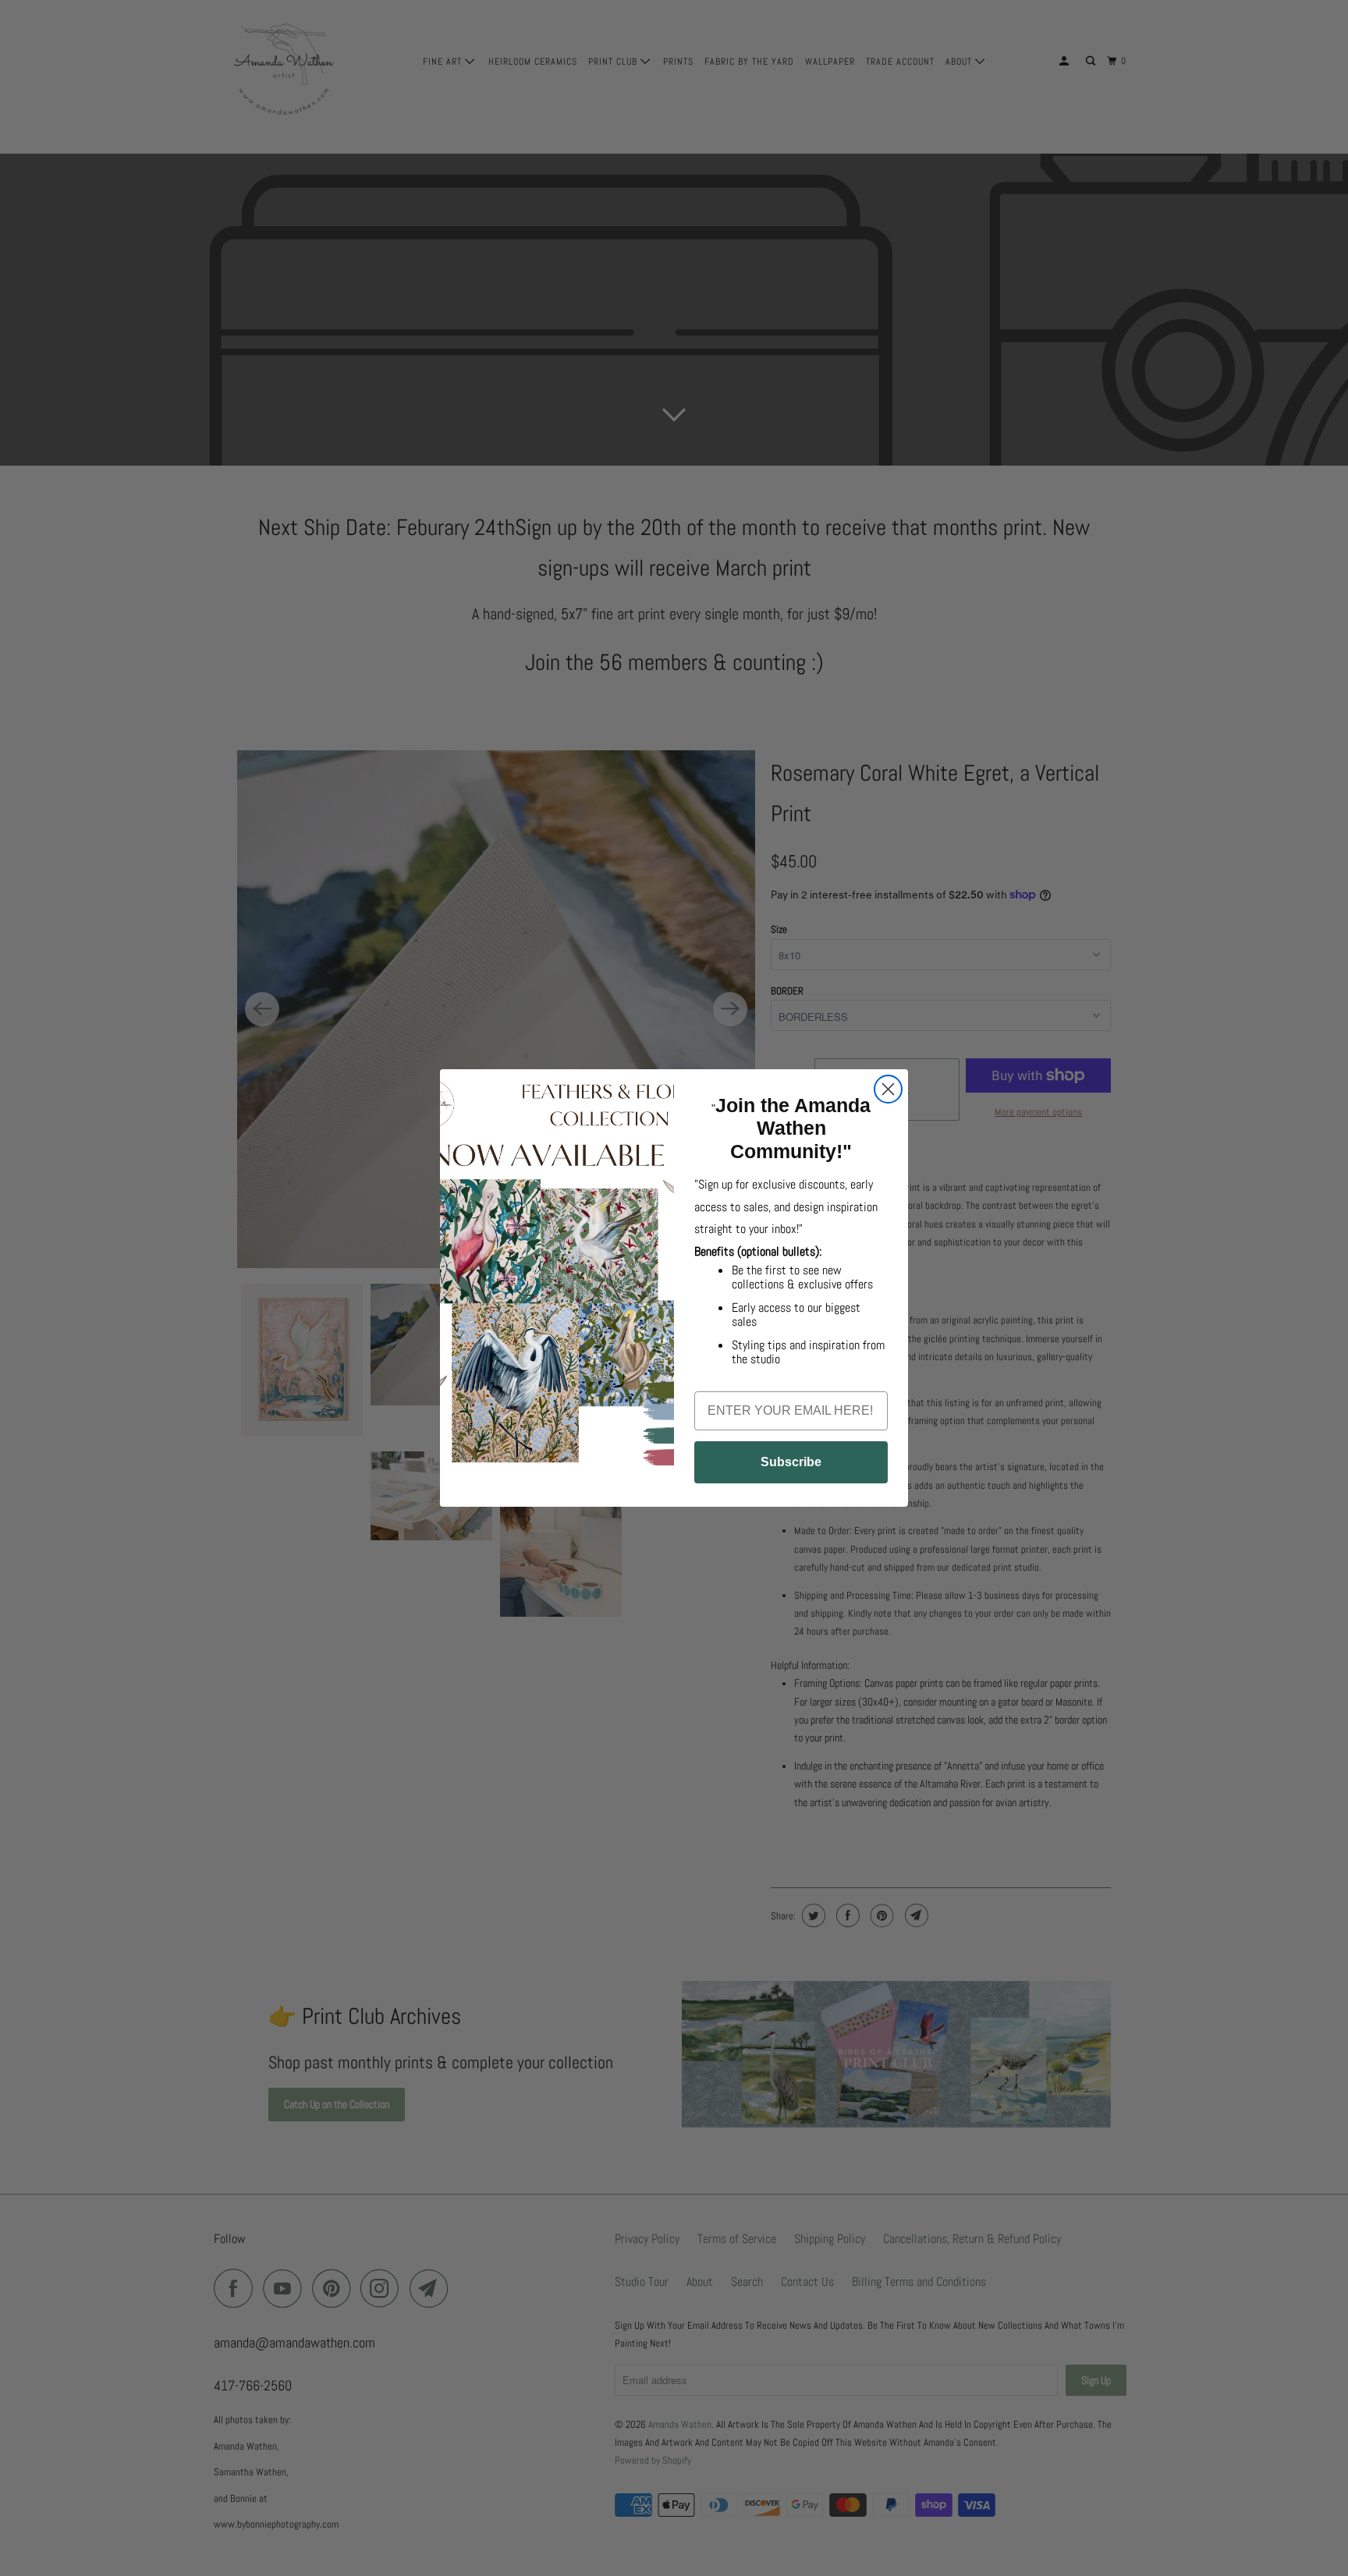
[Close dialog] (888, 1089)
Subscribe (791, 1462)
